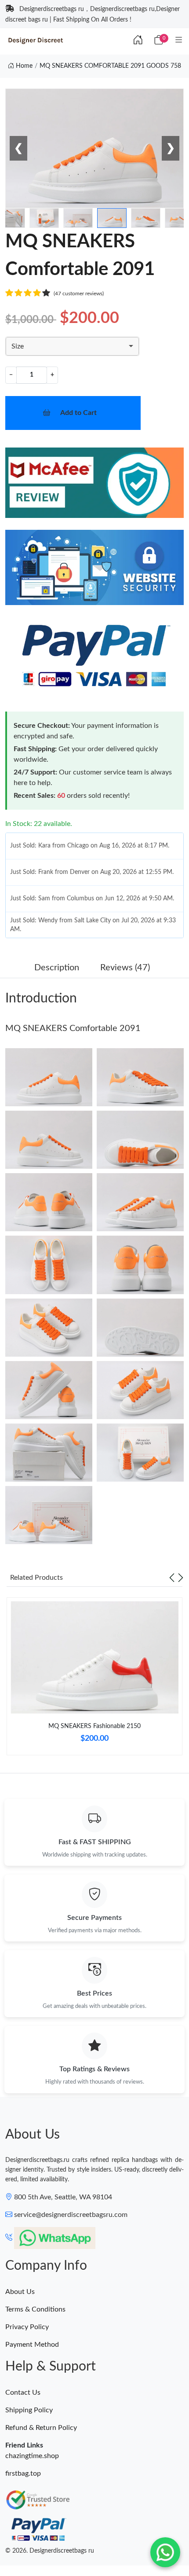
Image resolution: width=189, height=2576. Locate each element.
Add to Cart (78, 413)
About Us (20, 2292)
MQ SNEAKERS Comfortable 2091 (73, 1028)
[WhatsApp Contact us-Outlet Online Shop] (165, 2552)
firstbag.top (23, 2473)
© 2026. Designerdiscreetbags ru (50, 2551)
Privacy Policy (27, 2327)
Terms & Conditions (35, 2309)
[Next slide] (181, 1578)
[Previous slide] (172, 1578)
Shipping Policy (29, 2410)
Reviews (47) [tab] (125, 968)
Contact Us (23, 2393)
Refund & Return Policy (41, 2428)
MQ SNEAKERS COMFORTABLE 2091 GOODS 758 (110, 66)
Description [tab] (57, 968)
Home (23, 66)
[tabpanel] (94, 1680)
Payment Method (32, 2345)
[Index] (138, 40)
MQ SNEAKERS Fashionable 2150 (94, 1726)
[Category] (179, 40)
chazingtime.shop (32, 2456)
